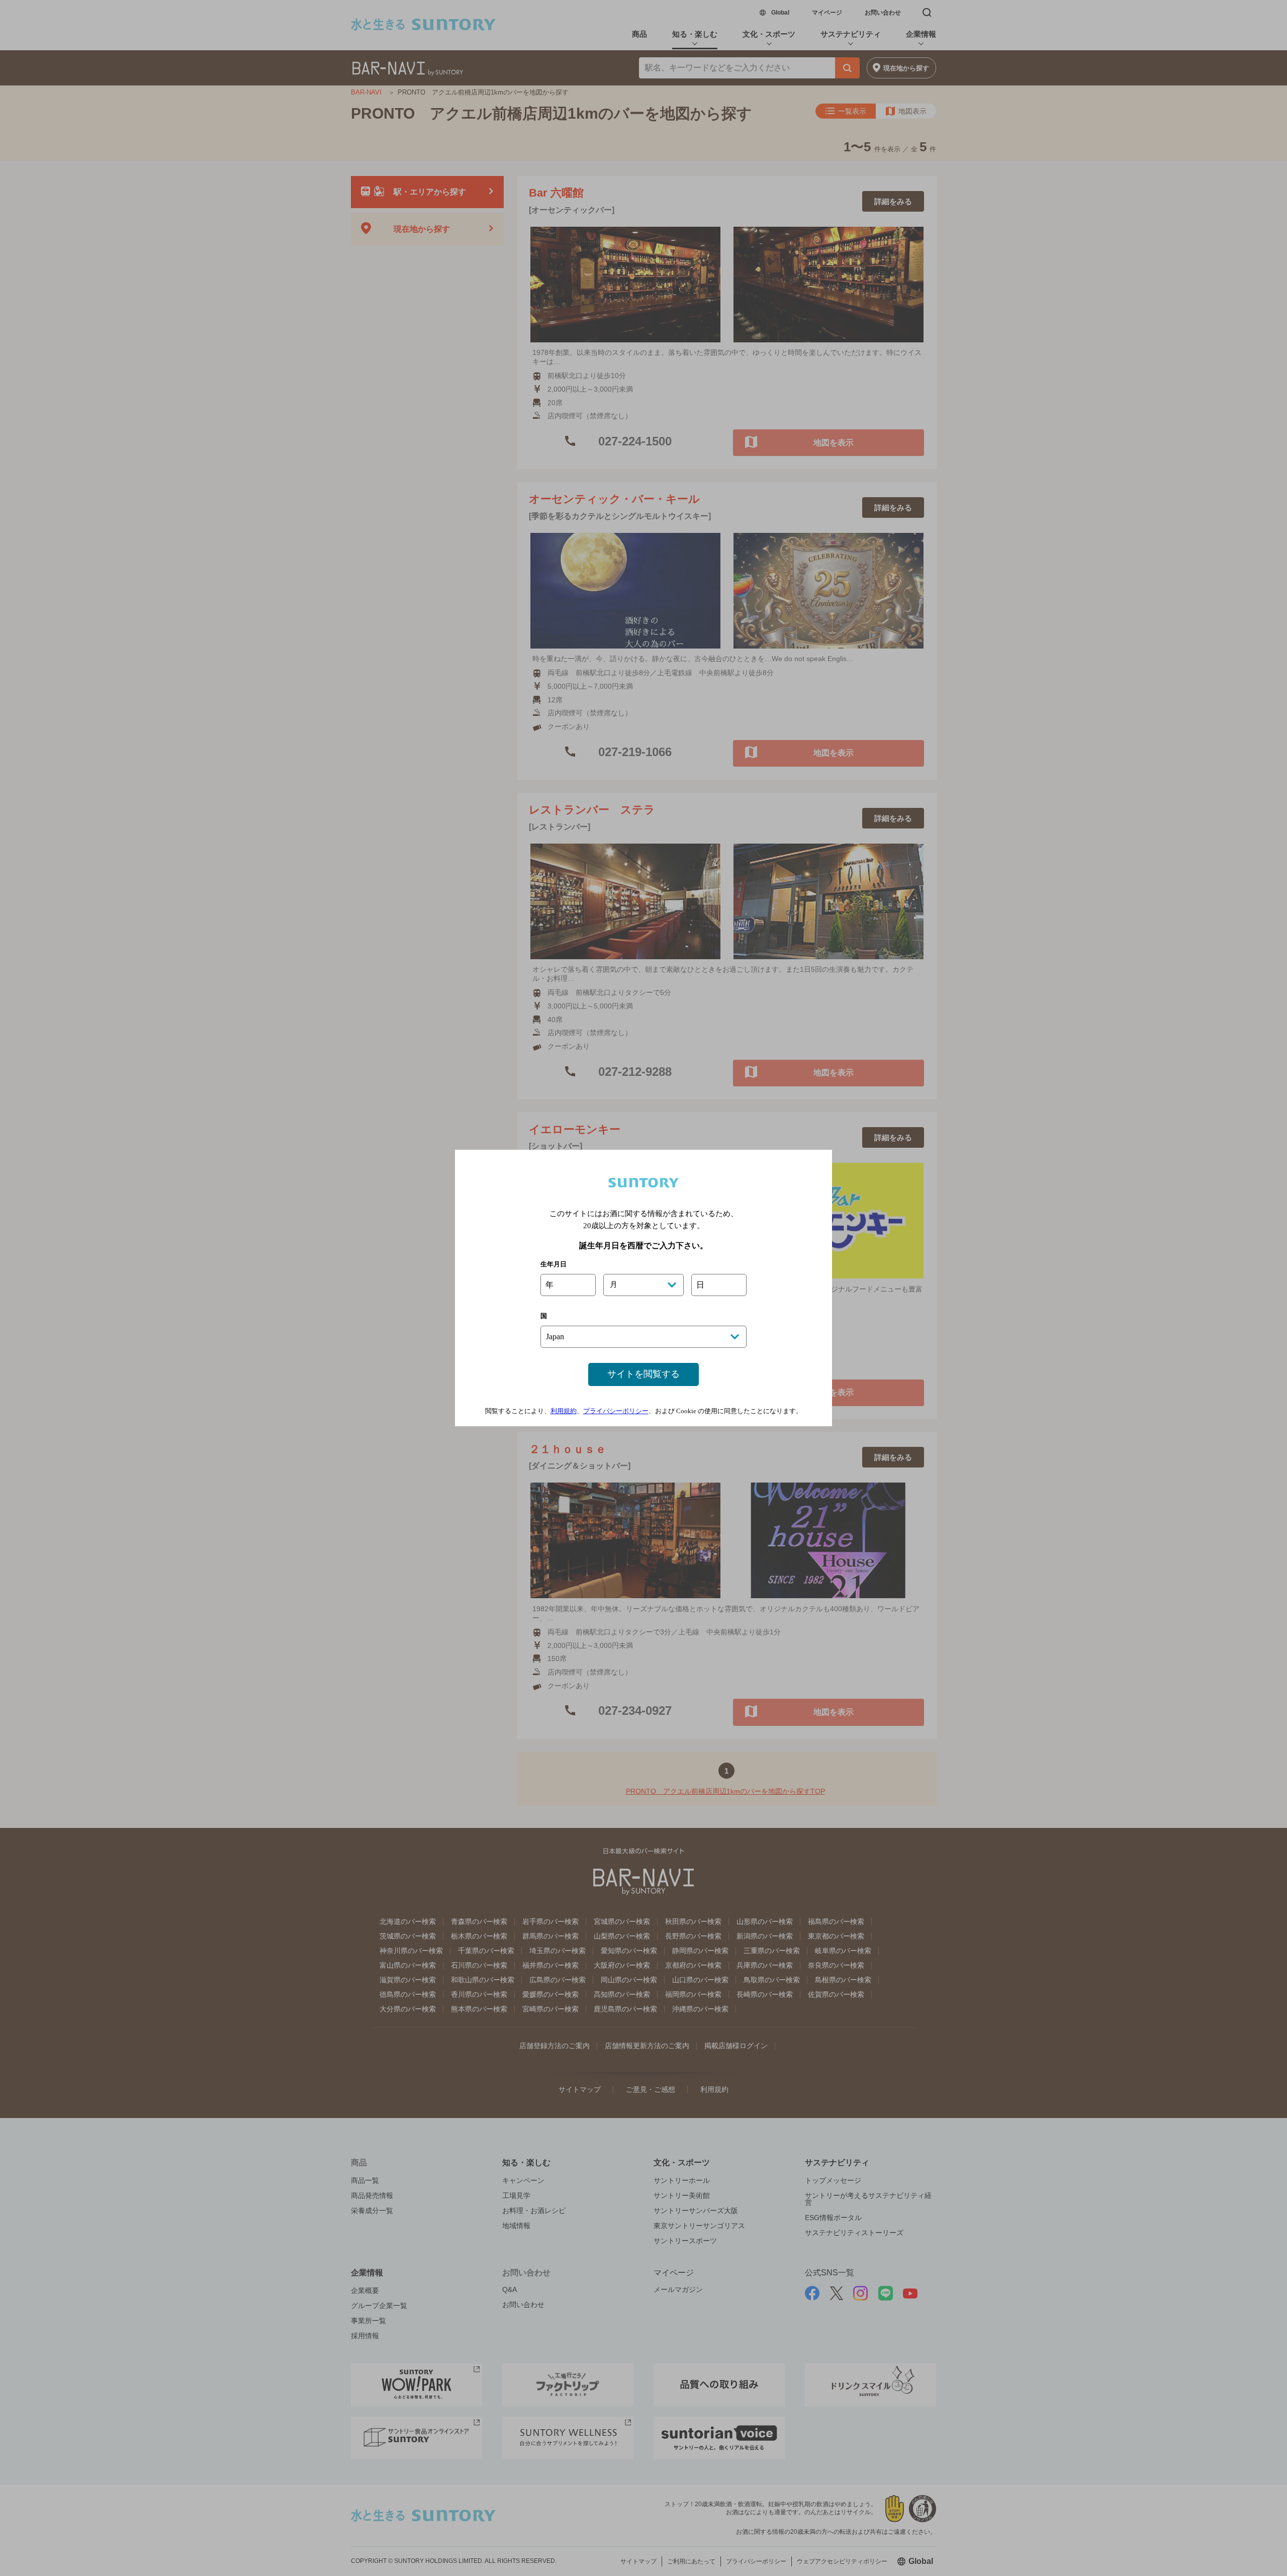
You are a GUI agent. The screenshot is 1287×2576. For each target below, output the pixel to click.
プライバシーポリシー (616, 1411)
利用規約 (564, 1411)
